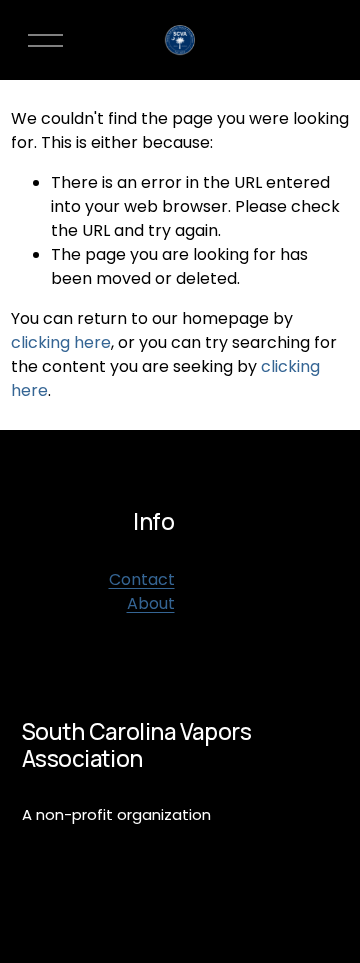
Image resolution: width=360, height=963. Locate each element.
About (151, 603)
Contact (142, 579)
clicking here (61, 342)
